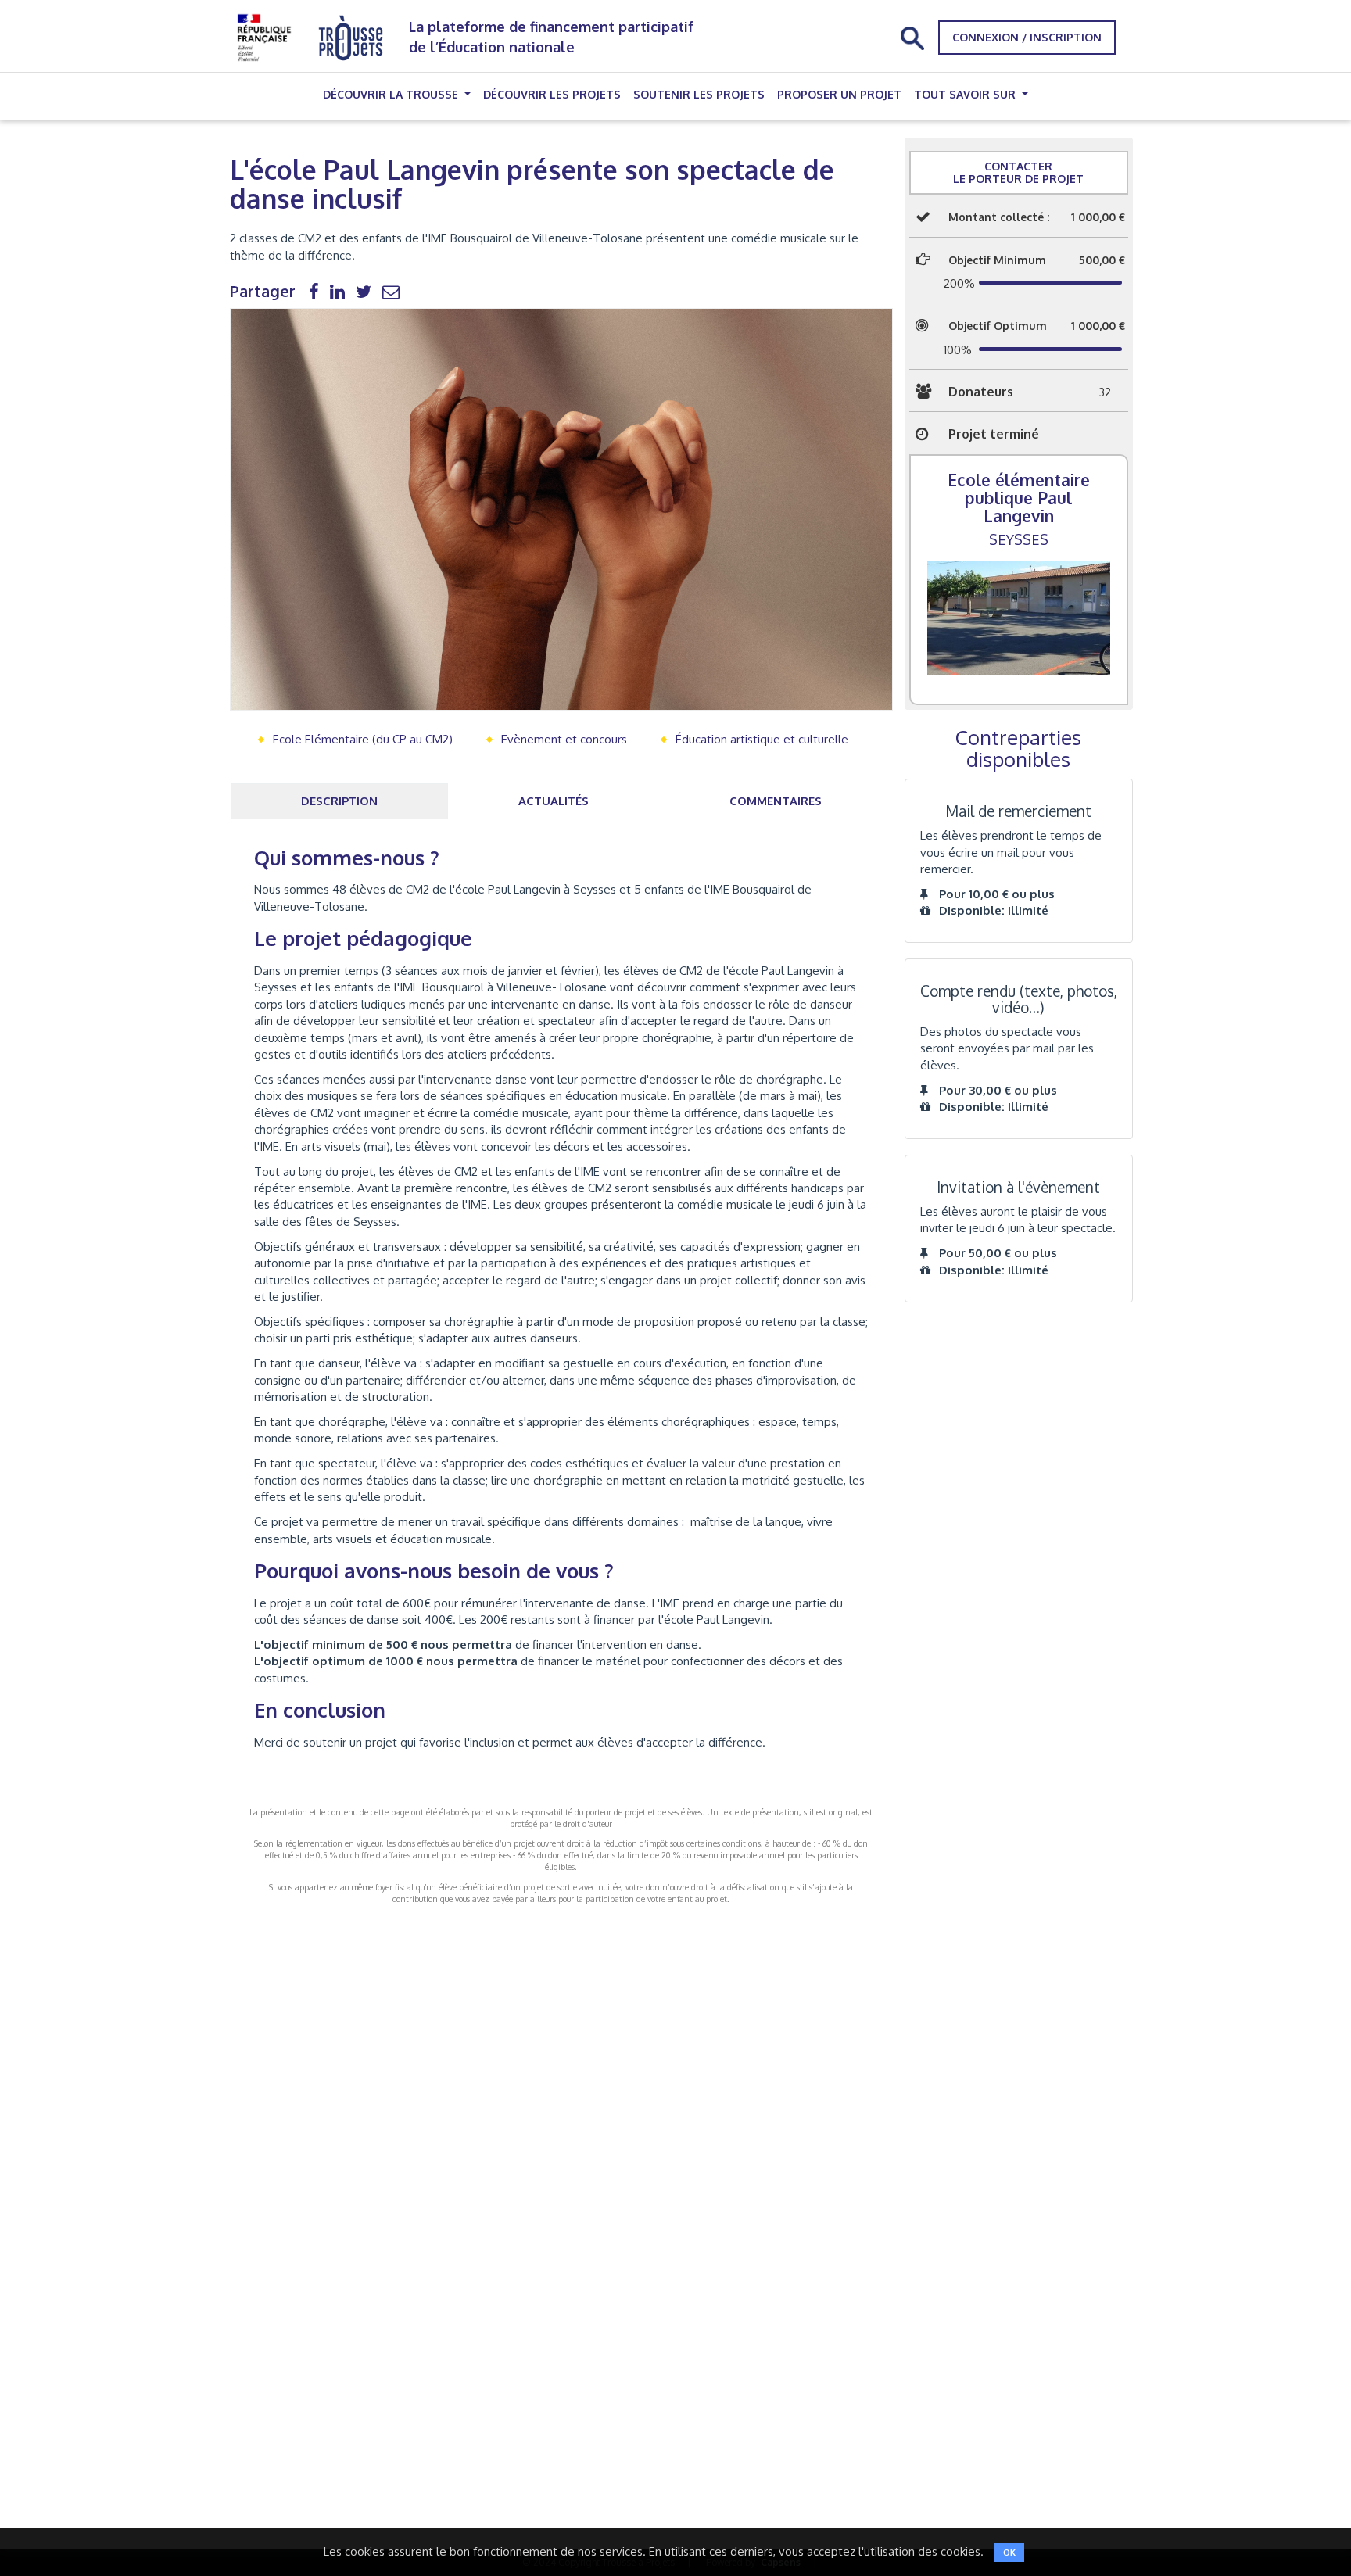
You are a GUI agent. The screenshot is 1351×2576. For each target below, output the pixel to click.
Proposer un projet (839, 94)
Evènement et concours (564, 739)
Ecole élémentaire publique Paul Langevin (1019, 498)
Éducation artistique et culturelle (762, 739)
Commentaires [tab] (776, 801)
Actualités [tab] (554, 801)
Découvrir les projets (552, 94)
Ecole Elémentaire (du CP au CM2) (363, 739)
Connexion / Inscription (1027, 37)
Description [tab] (339, 801)
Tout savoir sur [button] (966, 94)
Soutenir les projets (699, 94)
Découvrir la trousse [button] (392, 94)
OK (1009, 2553)
